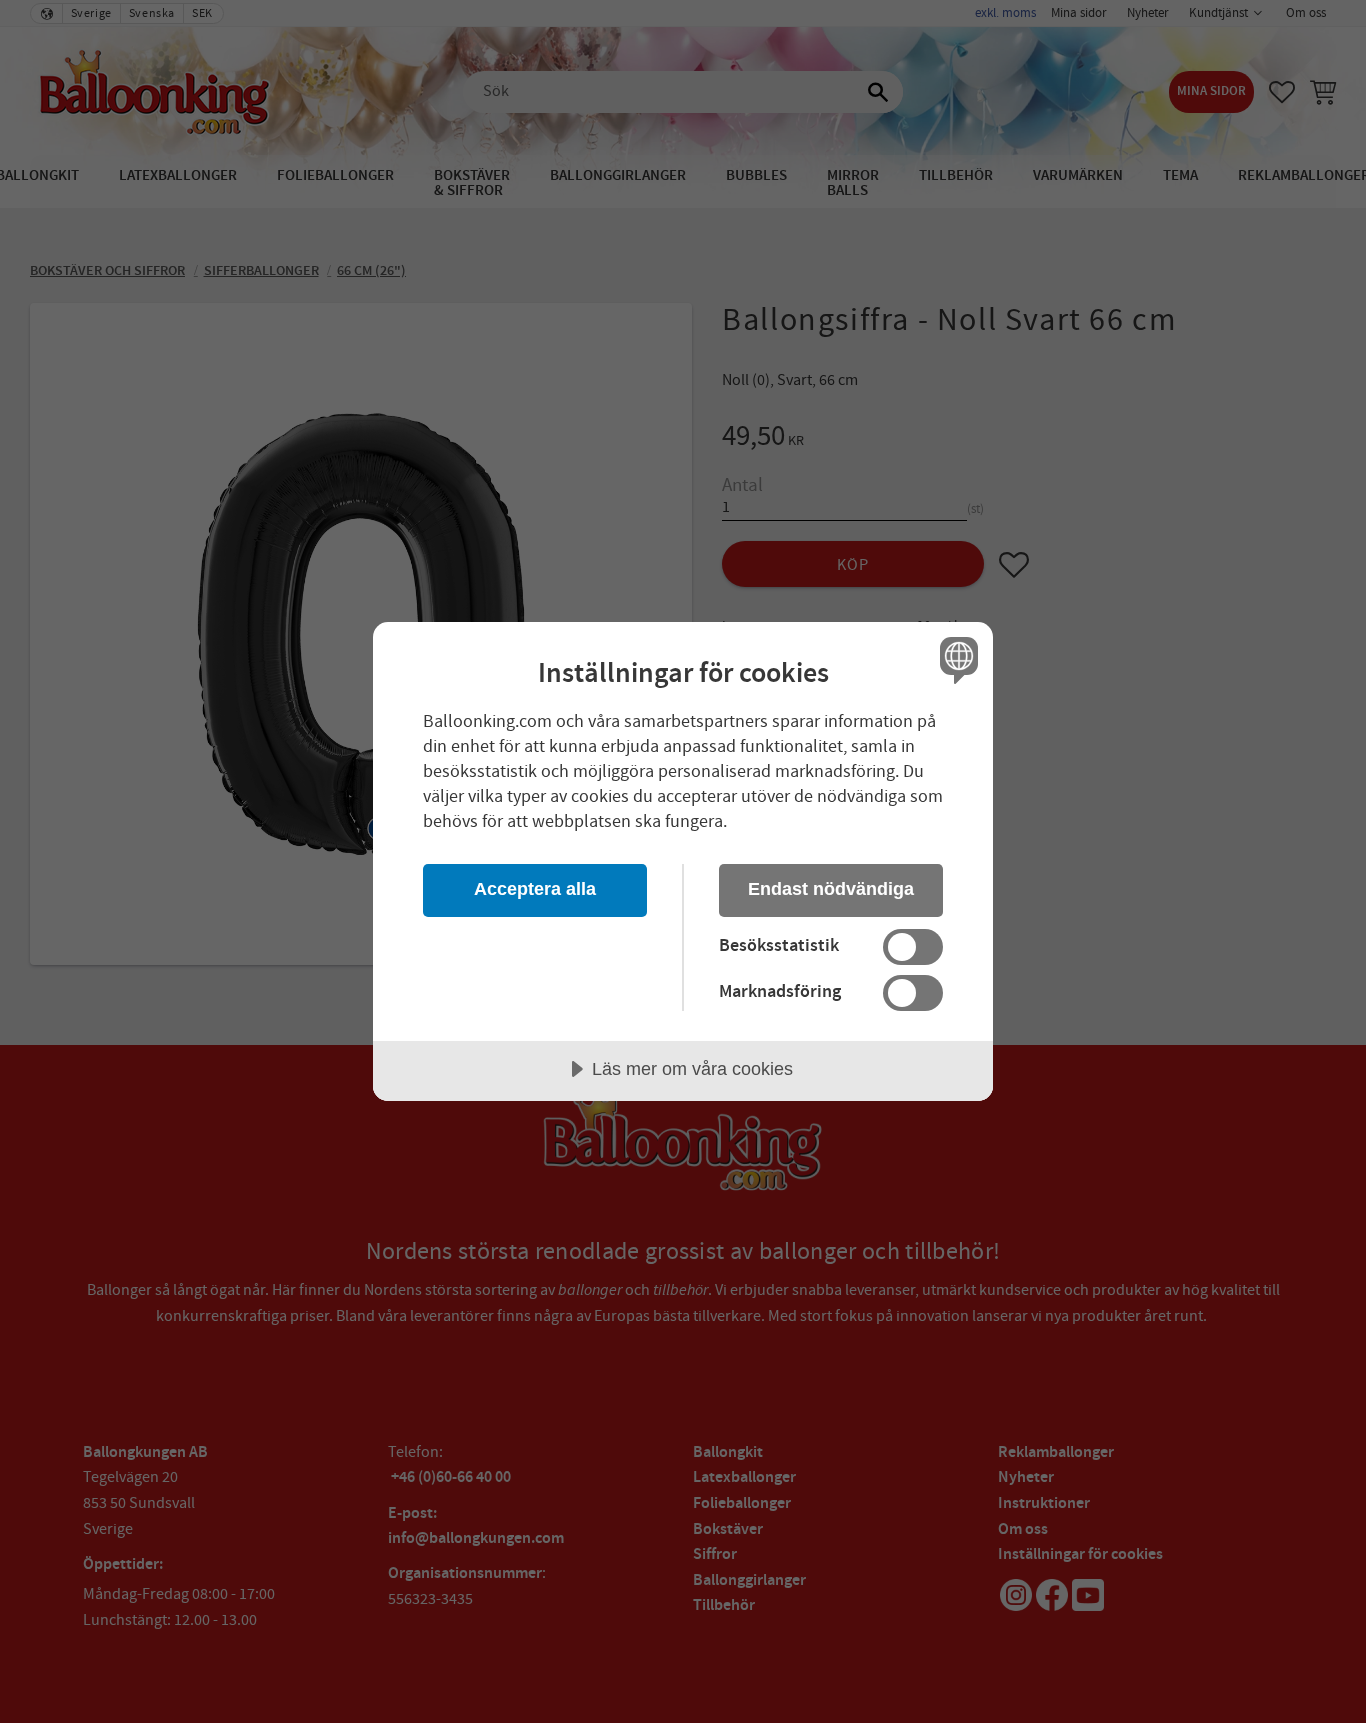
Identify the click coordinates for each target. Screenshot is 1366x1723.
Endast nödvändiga (831, 889)
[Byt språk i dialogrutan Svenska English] (955, 659)
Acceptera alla (535, 889)
